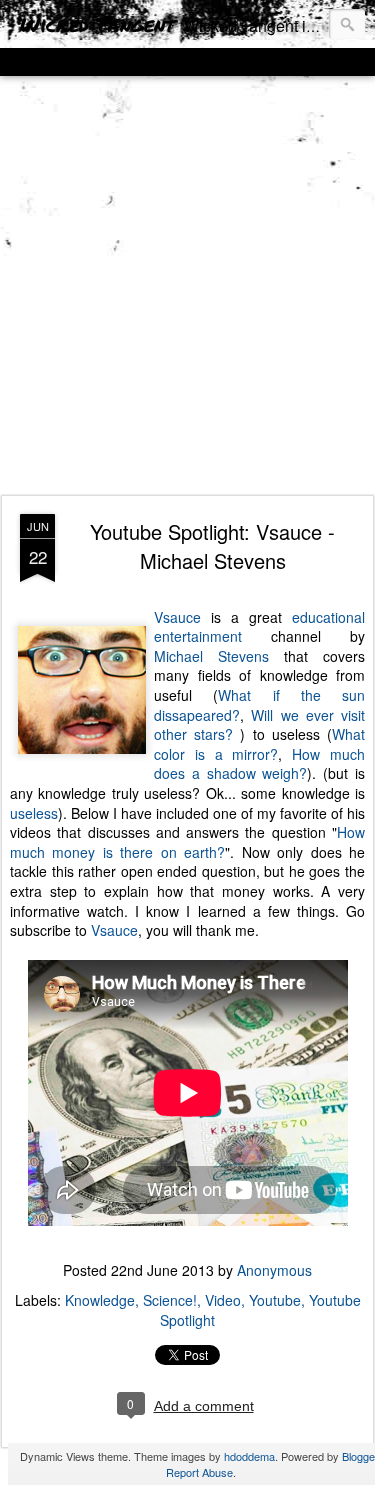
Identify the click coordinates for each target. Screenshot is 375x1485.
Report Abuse (199, 1472)
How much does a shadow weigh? (259, 764)
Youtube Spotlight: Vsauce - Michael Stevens (212, 546)
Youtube (275, 1300)
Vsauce (177, 617)
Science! (170, 1300)
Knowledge (100, 1300)
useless (34, 813)
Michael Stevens (211, 656)
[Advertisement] (187, 286)
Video (223, 1300)
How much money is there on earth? (187, 842)
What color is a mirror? (259, 744)
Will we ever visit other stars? (259, 725)
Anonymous (274, 1270)
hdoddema (249, 1456)
